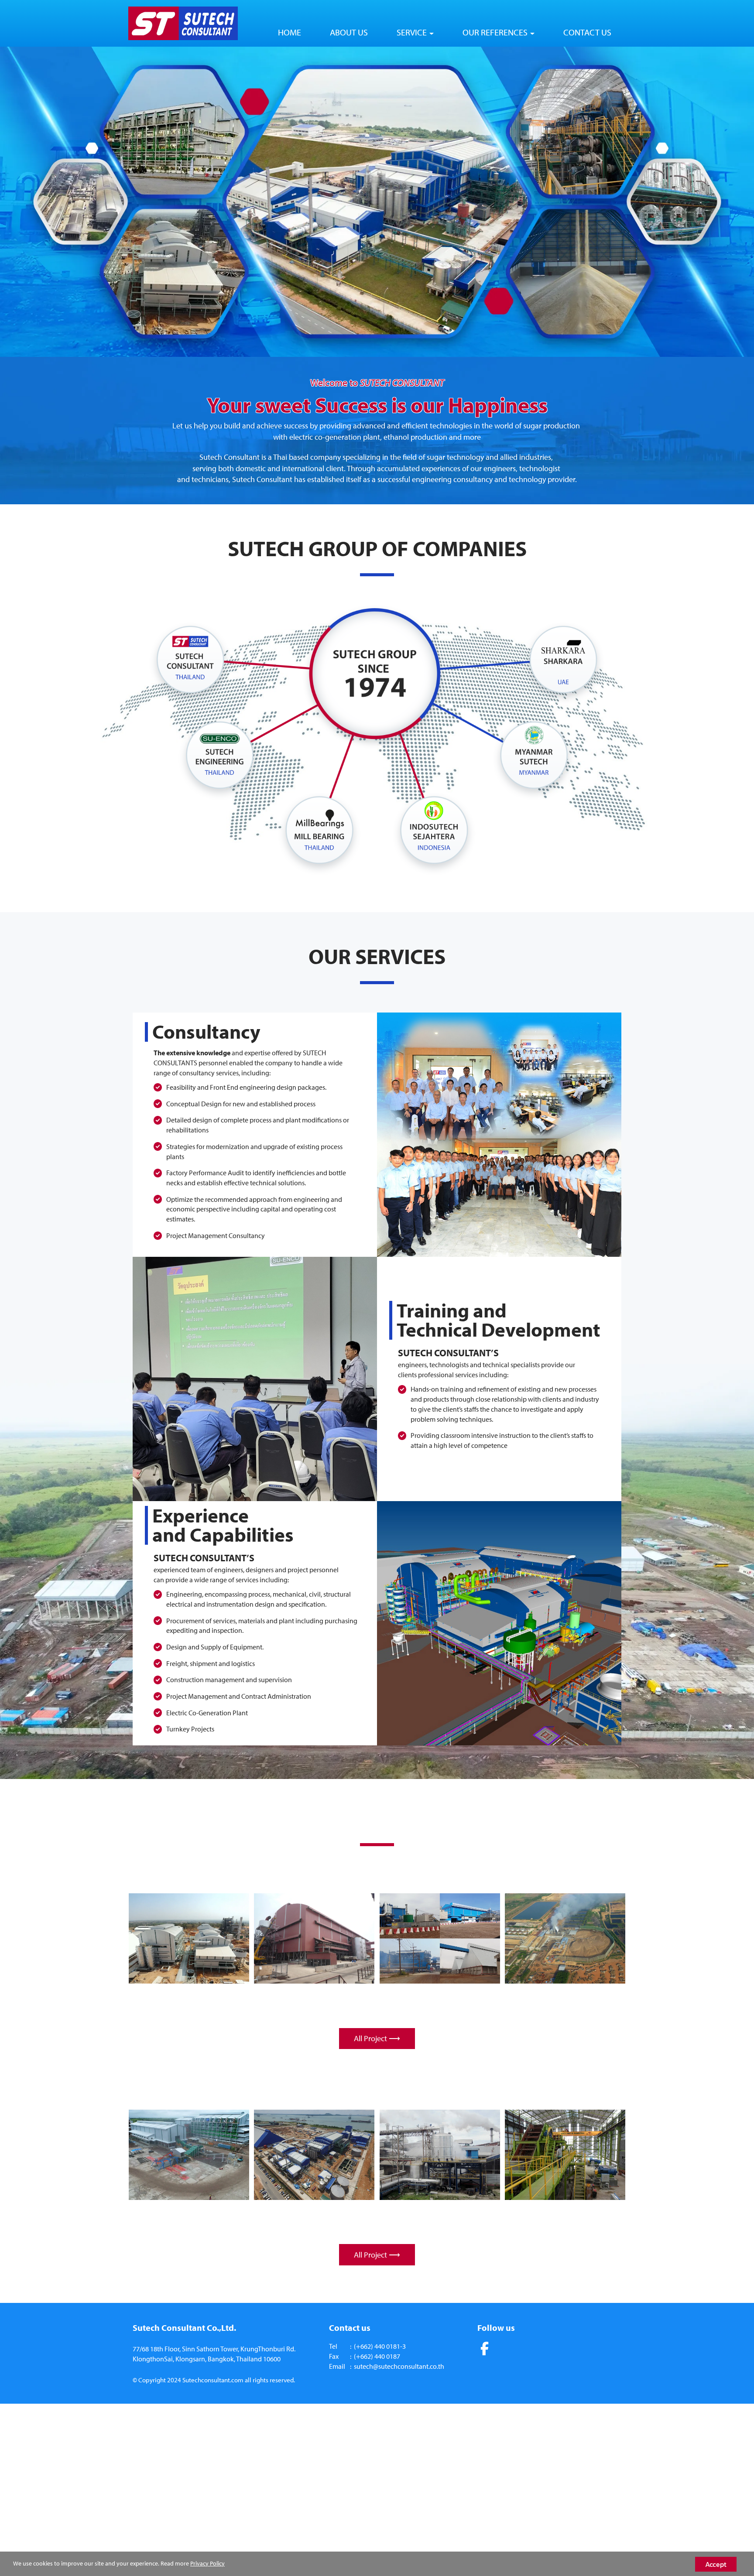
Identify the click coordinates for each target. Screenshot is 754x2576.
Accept (716, 2564)
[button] (57, 202)
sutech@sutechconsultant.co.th (399, 2366)
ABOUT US (349, 32)
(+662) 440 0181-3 (380, 2346)
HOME (290, 32)
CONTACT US (587, 32)
